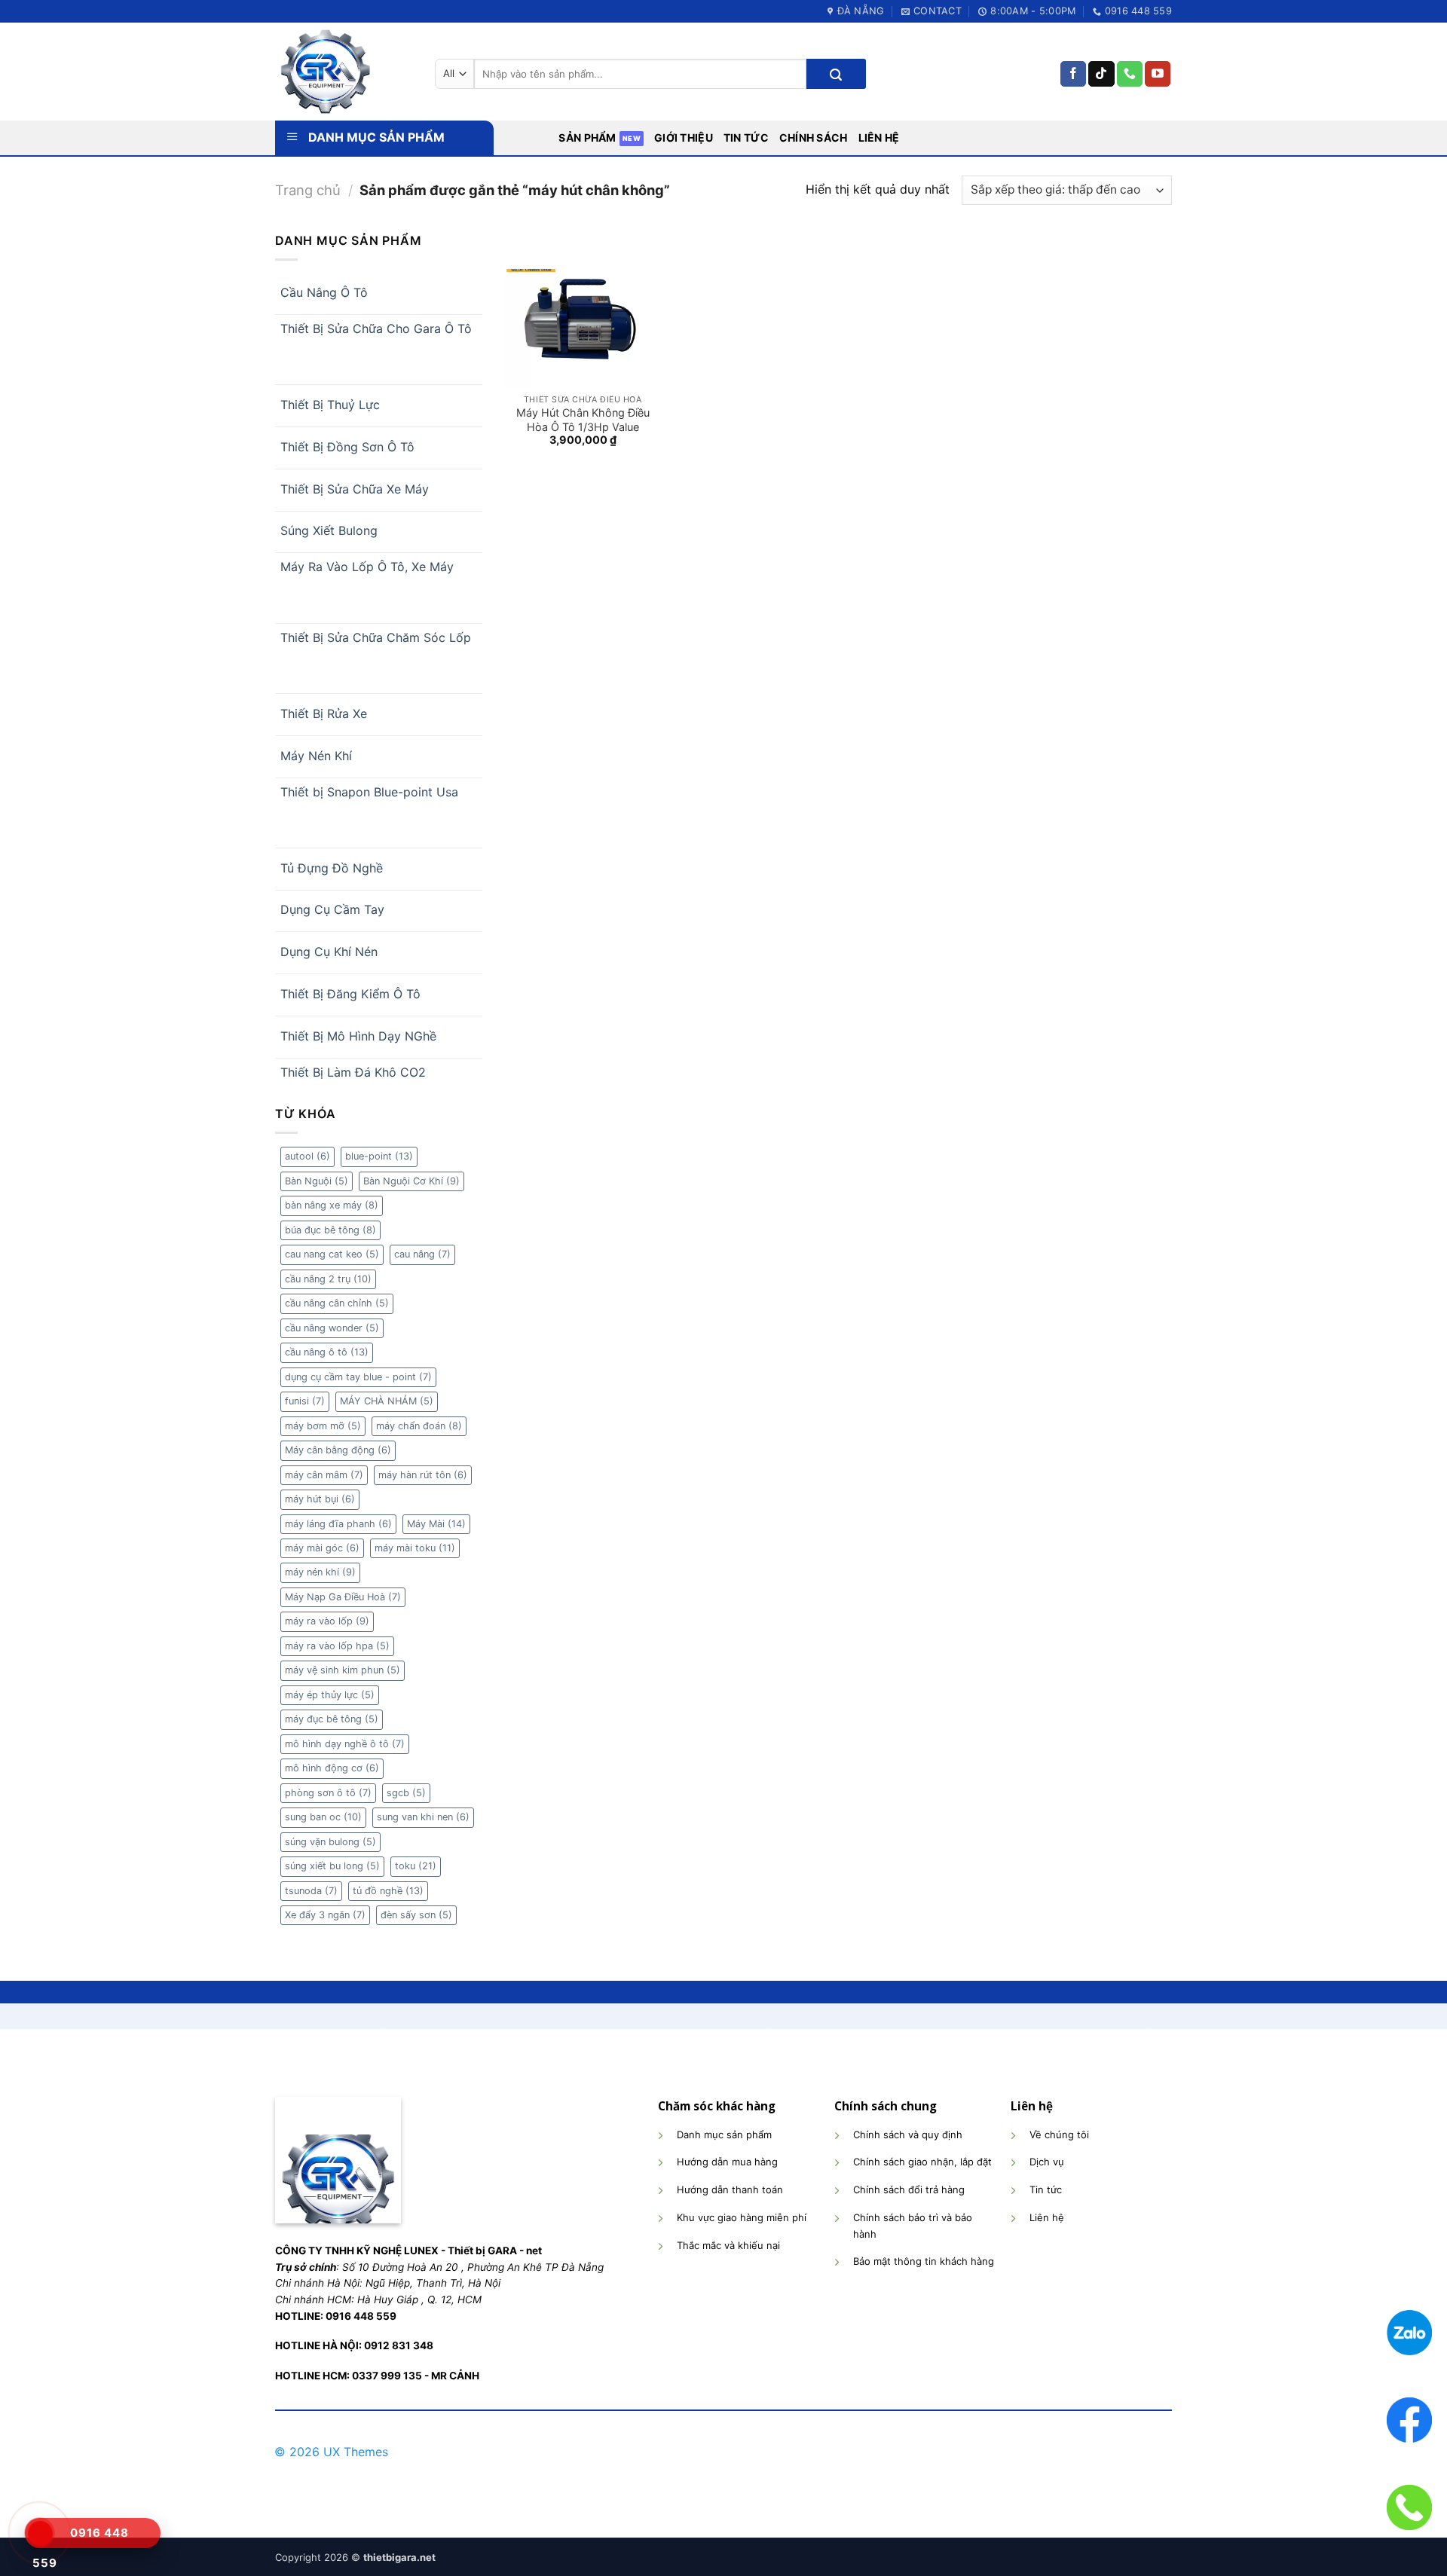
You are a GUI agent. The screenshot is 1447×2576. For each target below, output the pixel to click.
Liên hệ (879, 138)
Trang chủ (308, 190)
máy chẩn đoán (419, 1426)
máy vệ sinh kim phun (343, 1670)
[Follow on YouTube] (1158, 74)
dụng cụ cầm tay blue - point (358, 1377)
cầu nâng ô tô (327, 1352)
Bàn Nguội (317, 1181)
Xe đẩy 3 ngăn (325, 1915)
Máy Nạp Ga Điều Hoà (343, 1597)
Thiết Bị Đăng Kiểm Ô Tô (350, 994)
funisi (305, 1401)
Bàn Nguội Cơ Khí (411, 1181)
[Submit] (836, 74)
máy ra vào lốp (327, 1621)
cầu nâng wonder (332, 1328)
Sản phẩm (587, 138)
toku (416, 1866)
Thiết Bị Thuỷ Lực (330, 405)
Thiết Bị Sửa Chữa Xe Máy (355, 489)
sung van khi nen (423, 1817)
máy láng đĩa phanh (338, 1524)
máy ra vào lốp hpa (337, 1646)
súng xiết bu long (332, 1866)
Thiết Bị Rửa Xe (324, 714)
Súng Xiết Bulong (329, 530)
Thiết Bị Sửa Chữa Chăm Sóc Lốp (376, 637)
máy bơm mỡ (323, 1426)
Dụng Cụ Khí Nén (329, 952)
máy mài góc (322, 1548)
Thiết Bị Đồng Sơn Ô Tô (347, 447)
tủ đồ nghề (388, 1891)
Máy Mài (436, 1524)
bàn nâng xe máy (332, 1205)
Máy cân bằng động (338, 1450)
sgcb (406, 1793)
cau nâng (422, 1254)
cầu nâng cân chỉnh (337, 1303)
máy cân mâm (324, 1475)
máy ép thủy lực (330, 1695)
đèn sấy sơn (416, 1915)
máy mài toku (415, 1548)
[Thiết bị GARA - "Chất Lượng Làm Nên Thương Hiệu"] (344, 72)
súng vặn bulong (330, 1842)
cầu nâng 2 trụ (328, 1279)
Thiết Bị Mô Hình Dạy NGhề (358, 1036)
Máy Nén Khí (316, 756)
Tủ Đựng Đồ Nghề (332, 868)
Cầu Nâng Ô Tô (324, 292)
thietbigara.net (399, 2557)
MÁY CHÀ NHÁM (387, 1401)
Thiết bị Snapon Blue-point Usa (369, 792)
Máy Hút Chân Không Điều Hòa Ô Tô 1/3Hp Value (583, 420)
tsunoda (311, 1891)
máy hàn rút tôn (423, 1475)
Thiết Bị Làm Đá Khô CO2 (353, 1072)
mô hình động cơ (332, 1768)
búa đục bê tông (330, 1230)
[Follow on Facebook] (1073, 74)
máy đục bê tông (332, 1719)
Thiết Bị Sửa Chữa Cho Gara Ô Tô (376, 328)
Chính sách (814, 138)
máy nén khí (320, 1572)
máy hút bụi (320, 1499)
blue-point (379, 1156)
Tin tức (746, 138)
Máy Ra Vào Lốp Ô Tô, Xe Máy (367, 567)
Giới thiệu (684, 138)
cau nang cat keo (332, 1254)
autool (307, 1156)
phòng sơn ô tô (328, 1793)
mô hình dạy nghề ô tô (345, 1744)
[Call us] (1130, 74)
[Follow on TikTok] (1101, 74)
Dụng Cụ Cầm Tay (332, 909)
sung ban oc (323, 1817)
